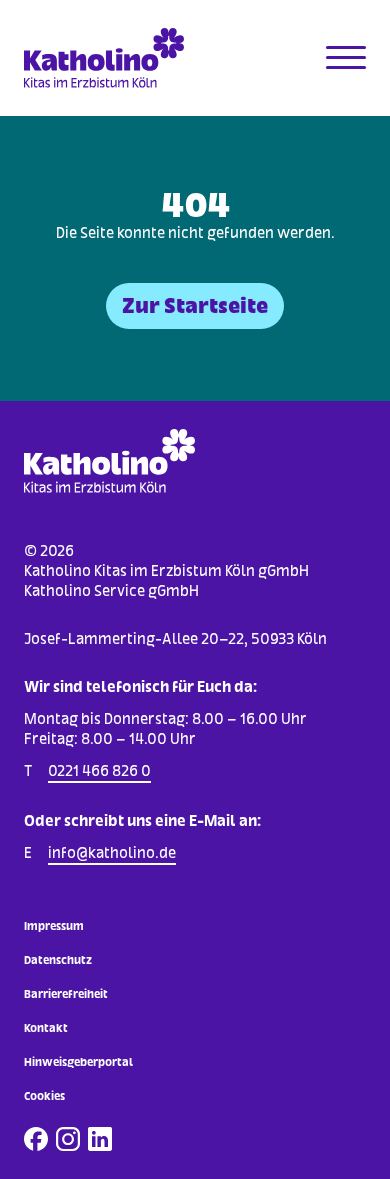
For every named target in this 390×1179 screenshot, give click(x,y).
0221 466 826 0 (99, 770)
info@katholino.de (112, 852)
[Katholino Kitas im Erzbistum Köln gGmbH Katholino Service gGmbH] (109, 58)
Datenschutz (58, 960)
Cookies (44, 1096)
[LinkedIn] (100, 1139)
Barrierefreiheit (66, 994)
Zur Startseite (195, 305)
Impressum (54, 926)
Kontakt (46, 1028)
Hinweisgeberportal (78, 1062)
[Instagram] (68, 1139)
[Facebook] (36, 1139)
